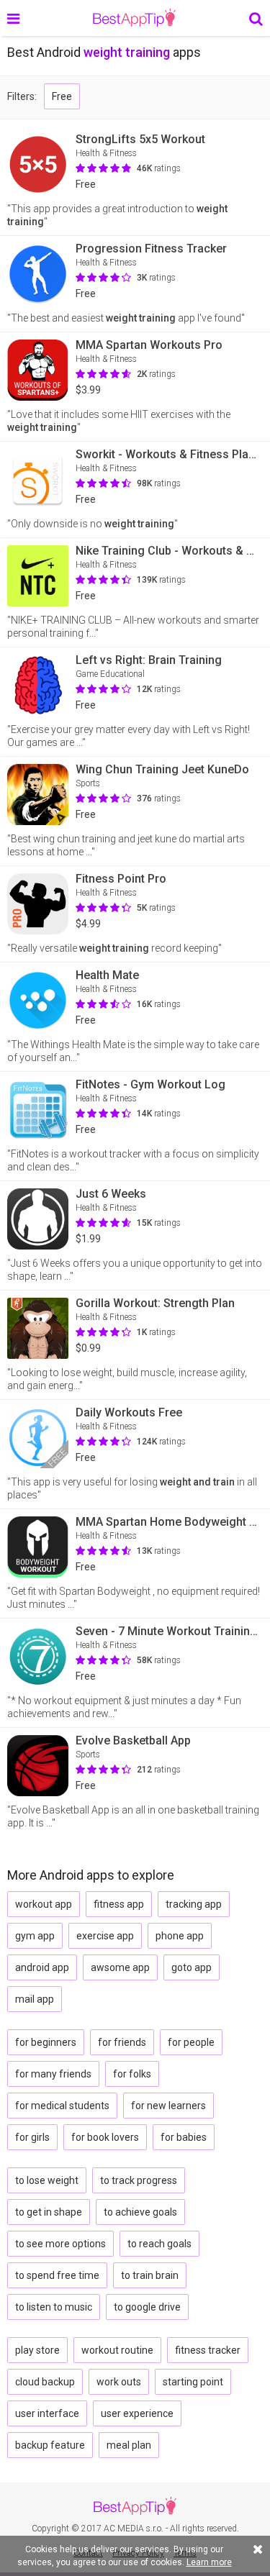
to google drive (147, 2307)
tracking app (194, 1904)
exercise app (105, 1936)
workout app (44, 1904)
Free (62, 96)
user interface (47, 2413)
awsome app (120, 1967)
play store (37, 2350)
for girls (32, 2137)
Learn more (209, 2562)
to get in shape (49, 2212)
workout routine (117, 2350)
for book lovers (105, 2137)
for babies (184, 2137)
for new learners (168, 2106)
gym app (35, 1936)
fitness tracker (208, 2350)
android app (42, 1967)
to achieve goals (140, 2212)
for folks (132, 2074)
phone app (180, 1936)
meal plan (129, 2445)
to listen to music (54, 2307)
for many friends (53, 2074)
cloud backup (45, 2382)
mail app (35, 1999)
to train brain (150, 2275)
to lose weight (47, 2180)
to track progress (139, 2180)
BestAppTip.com (134, 18)
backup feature (50, 2445)
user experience (137, 2413)
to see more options (60, 2244)
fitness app (119, 1904)
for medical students (62, 2106)
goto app (192, 1967)
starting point (193, 2382)
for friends (122, 2042)
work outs (119, 2382)
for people (191, 2042)
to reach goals (159, 2244)
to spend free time (57, 2275)
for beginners (46, 2042)
